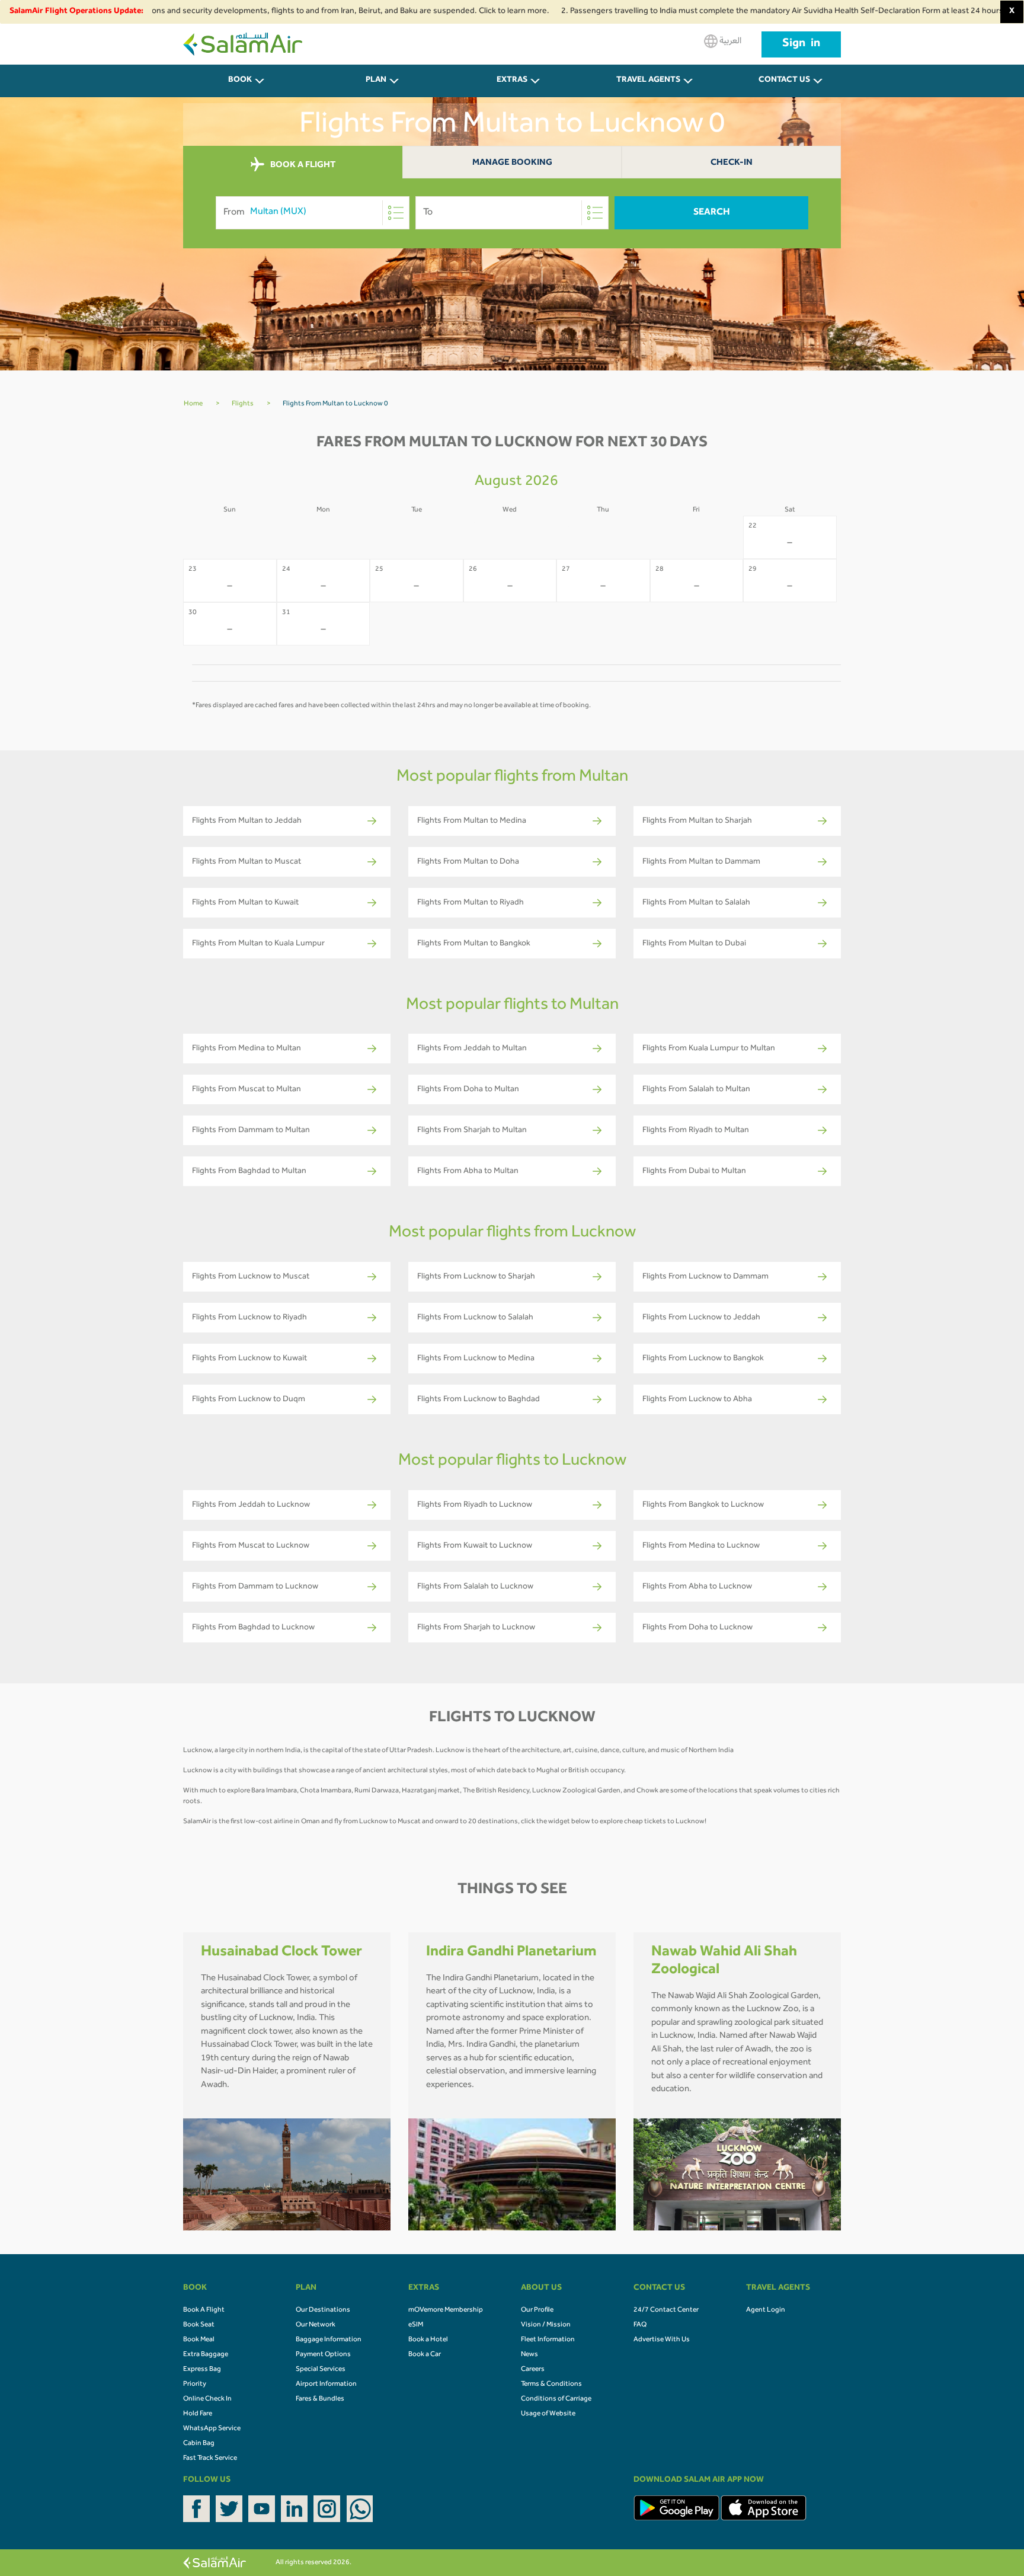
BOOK (240, 81)
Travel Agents (648, 81)
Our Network (316, 2325)
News (529, 2355)
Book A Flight (204, 2310)
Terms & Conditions (551, 2385)
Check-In (732, 163)
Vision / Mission (546, 2325)
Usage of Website (548, 2414)
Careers (533, 2370)
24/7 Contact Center (666, 2310)
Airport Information (326, 2385)
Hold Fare (198, 2414)
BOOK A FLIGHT (302, 165)
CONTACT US (784, 81)
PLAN (376, 81)
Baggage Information (329, 2340)
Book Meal (199, 2340)
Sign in (801, 44)
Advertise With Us (662, 2340)
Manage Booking (512, 163)
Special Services (321, 2370)
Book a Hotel (428, 2340)
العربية (729, 41)
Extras (512, 81)
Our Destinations (323, 2310)
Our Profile (537, 2310)
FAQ (640, 2325)
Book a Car (425, 2355)
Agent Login (766, 2310)
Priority (195, 2385)
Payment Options (323, 2355)
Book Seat (199, 2325)
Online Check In (207, 2399)
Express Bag (202, 2370)
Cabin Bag (199, 2444)
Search (712, 213)
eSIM (416, 2325)
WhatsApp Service (212, 2429)
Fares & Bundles (320, 2399)
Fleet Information (548, 2340)
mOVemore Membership (446, 2310)
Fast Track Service (210, 2459)
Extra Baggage (206, 2355)
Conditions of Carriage (556, 2399)
